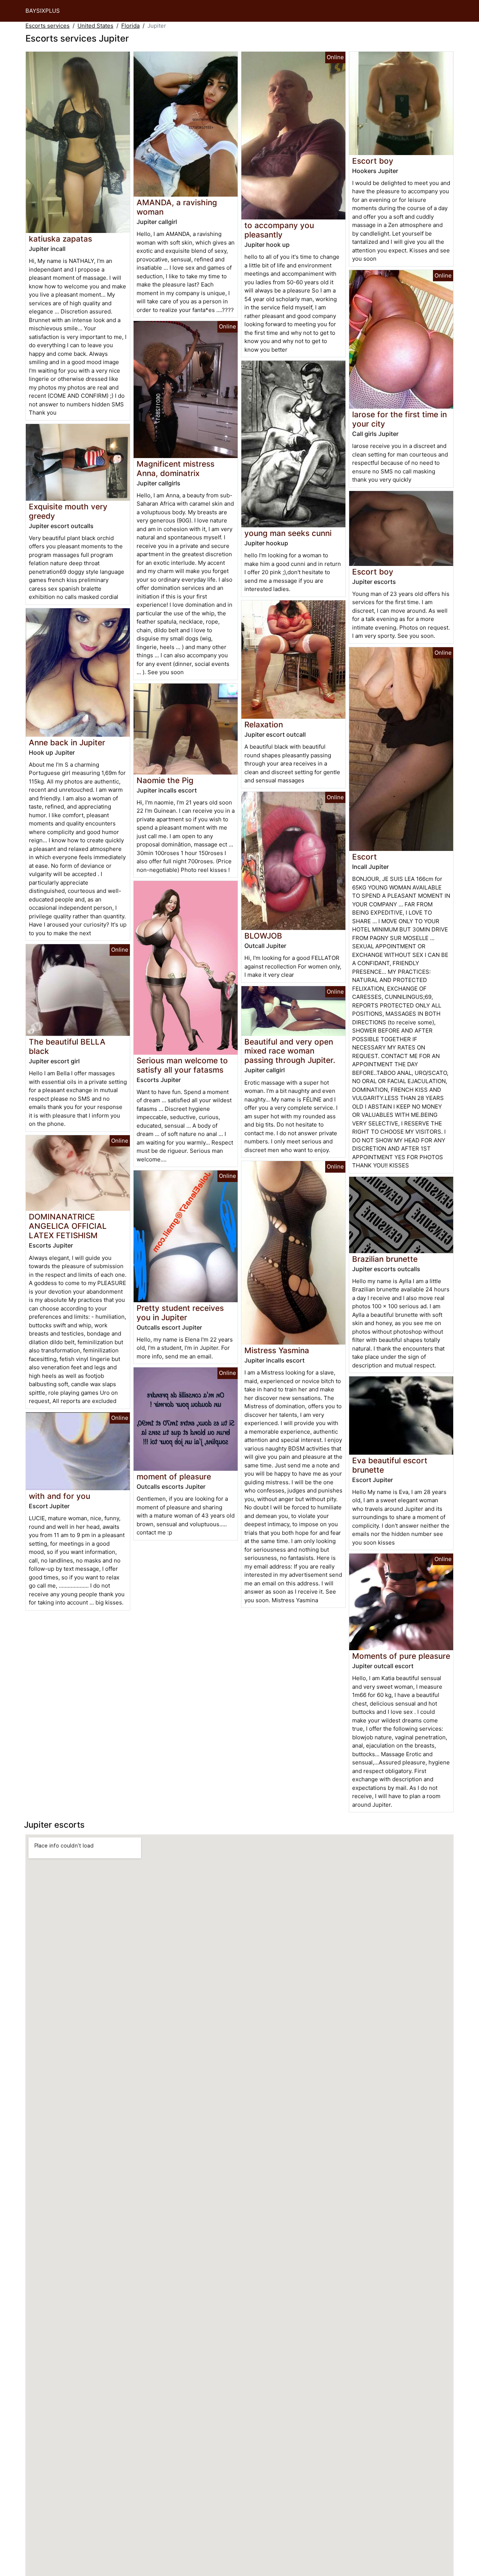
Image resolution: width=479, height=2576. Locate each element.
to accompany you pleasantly (279, 230)
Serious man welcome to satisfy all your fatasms (182, 1065)
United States (95, 26)
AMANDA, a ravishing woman (177, 207)
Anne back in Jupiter (67, 743)
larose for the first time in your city (399, 419)
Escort (364, 857)
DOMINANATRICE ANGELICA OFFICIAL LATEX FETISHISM (68, 1226)
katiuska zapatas (60, 239)
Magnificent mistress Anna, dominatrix (176, 469)
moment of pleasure (174, 1477)
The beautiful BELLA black (67, 1046)
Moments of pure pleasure (401, 1656)
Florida (130, 26)
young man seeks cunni (288, 533)
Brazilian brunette (385, 1259)
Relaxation (264, 725)
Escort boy (373, 161)
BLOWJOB (263, 936)
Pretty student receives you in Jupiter (180, 1313)
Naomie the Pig (165, 780)
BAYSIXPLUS (43, 11)
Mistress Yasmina (277, 1350)
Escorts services (48, 26)
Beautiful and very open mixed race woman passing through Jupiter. (290, 1051)
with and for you (60, 1496)
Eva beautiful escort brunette (390, 1465)
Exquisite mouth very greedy (68, 511)
